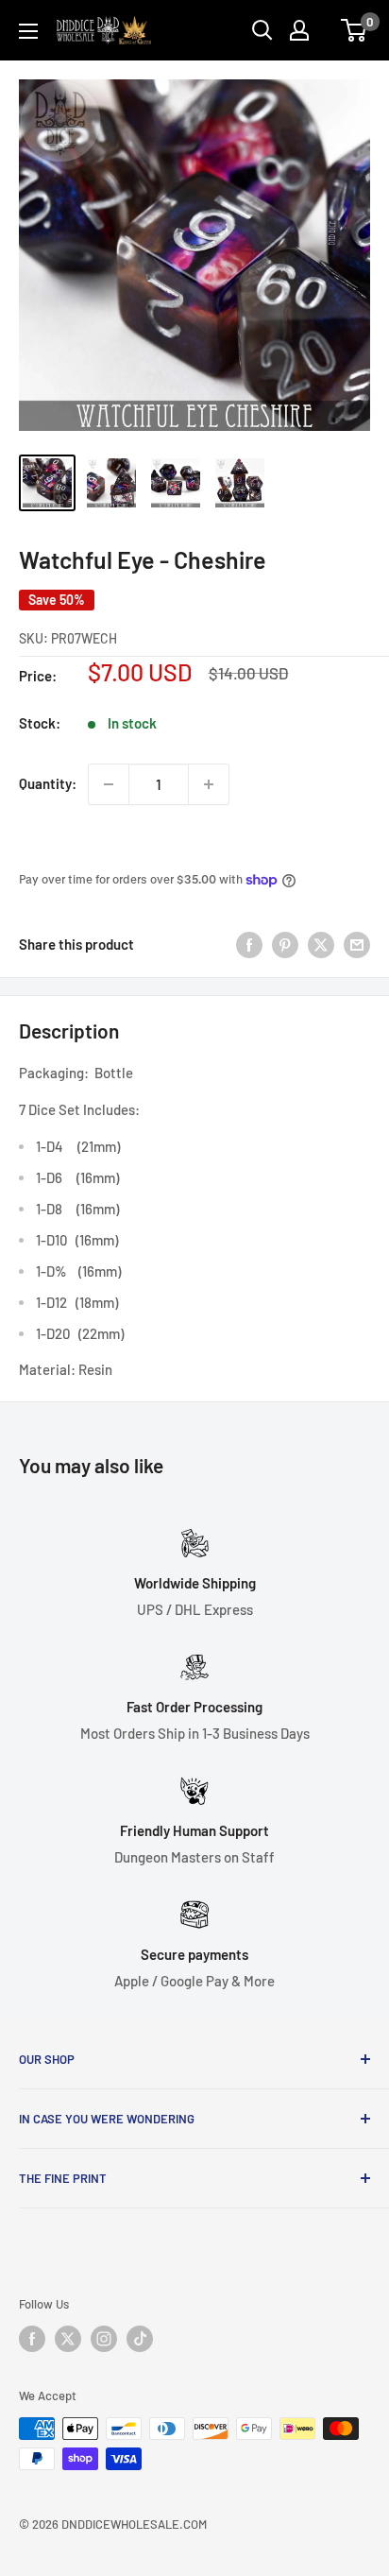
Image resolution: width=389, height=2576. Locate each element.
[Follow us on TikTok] (140, 2339)
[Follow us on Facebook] (32, 2339)
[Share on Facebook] (249, 944)
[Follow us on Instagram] (104, 2339)
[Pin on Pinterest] (285, 944)
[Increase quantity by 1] (209, 784)
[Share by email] (357, 944)
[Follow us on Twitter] (68, 2339)
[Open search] (262, 30)
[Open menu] (28, 31)
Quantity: (48, 783)
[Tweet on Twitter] (321, 944)
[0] (355, 30)
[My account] (299, 30)
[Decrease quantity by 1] (109, 784)
